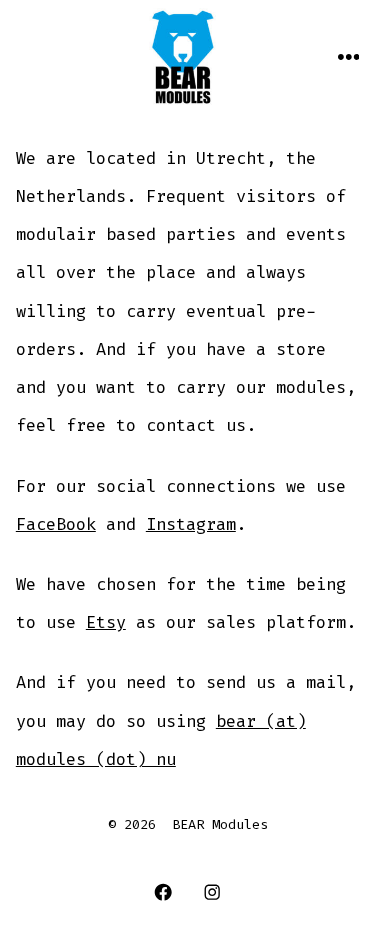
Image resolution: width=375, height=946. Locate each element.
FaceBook (56, 524)
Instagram (191, 524)
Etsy (106, 622)
